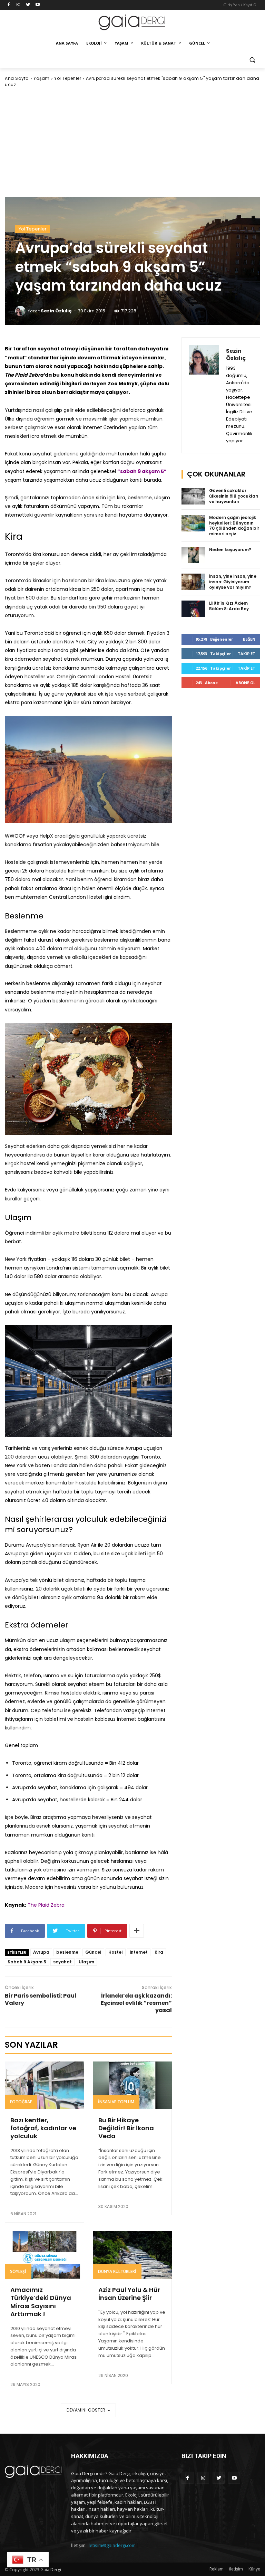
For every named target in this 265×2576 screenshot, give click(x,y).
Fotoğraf (21, 2102)
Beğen (249, 639)
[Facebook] (9, 5)
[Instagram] (18, 5)
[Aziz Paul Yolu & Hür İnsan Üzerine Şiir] (132, 2255)
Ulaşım (86, 1962)
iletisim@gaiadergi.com (112, 2545)
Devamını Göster (86, 2410)
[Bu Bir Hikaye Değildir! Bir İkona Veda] (132, 2085)
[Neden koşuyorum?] (193, 555)
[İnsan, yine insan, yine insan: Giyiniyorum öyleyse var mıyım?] (193, 582)
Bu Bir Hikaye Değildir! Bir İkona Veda (126, 2128)
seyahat (62, 1962)
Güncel (93, 1952)
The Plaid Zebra (46, 1905)
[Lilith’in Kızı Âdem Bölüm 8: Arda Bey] (193, 609)
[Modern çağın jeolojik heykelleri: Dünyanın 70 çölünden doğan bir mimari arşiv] (193, 523)
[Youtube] (37, 5)
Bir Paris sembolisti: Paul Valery (41, 1999)
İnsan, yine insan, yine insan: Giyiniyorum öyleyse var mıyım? (233, 582)
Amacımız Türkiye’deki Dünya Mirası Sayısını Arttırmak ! (41, 2302)
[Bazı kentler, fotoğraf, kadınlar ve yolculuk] (45, 2085)
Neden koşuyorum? (230, 550)
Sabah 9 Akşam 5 (27, 1962)
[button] (252, 60)
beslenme (67, 1952)
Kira (159, 1952)
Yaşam (42, 78)
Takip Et (247, 654)
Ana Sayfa (17, 78)
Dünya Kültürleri (117, 2271)
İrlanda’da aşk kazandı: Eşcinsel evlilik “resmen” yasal (136, 2003)
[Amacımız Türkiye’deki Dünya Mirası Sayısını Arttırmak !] (45, 2255)
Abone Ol (246, 683)
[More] (137, 1931)
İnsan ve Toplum (116, 2102)
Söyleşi (18, 2271)
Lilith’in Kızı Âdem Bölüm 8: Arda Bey (229, 606)
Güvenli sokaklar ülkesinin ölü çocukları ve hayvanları (234, 496)
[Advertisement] (132, 142)
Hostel (116, 1952)
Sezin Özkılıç (56, 311)
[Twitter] (28, 5)
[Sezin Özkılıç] (21, 311)
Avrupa (41, 1952)
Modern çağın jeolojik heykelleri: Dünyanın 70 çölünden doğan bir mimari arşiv (234, 526)
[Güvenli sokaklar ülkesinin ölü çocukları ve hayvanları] (193, 496)
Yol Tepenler (68, 78)
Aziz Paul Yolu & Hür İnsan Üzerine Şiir (129, 2294)
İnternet (139, 1952)
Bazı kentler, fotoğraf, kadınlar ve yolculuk (43, 2128)
